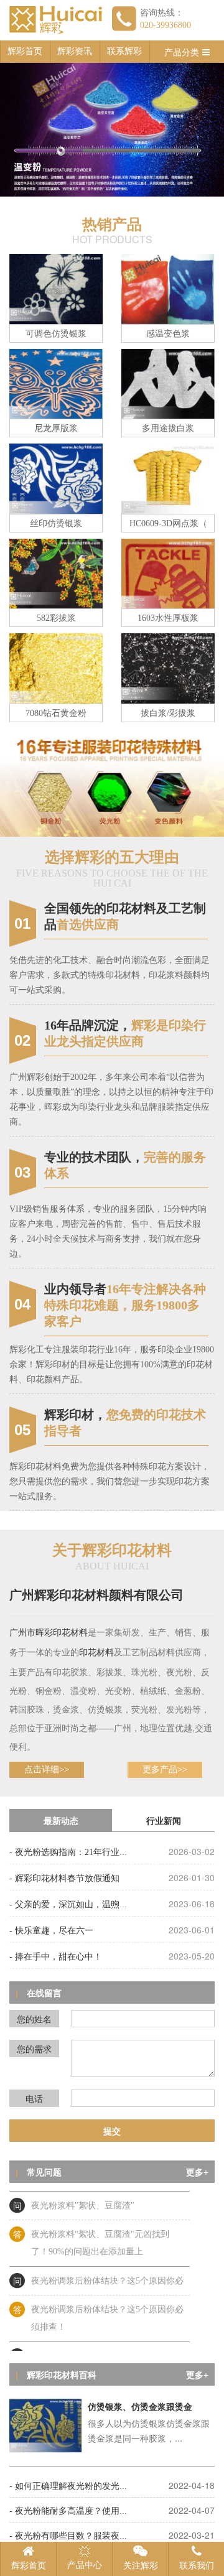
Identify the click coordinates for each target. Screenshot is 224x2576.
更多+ (197, 2173)
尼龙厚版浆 (56, 428)
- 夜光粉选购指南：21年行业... (68, 1852)
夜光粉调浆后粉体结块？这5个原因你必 (107, 2273)
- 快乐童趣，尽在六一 (51, 1931)
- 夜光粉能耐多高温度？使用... (68, 2511)
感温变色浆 (168, 334)
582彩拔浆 (56, 618)
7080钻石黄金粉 (56, 713)
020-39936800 (166, 25)
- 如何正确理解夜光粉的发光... (68, 2486)
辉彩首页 (25, 51)
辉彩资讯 (75, 51)
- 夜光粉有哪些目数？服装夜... (68, 2536)
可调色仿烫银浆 (56, 334)
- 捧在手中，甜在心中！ (56, 1957)
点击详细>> (47, 1769)
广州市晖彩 (31, 1633)
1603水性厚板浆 (168, 618)
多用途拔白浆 (168, 428)
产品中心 (85, 2565)
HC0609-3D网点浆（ (168, 523)
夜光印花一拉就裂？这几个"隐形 (94, 2348)
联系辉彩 (124, 51)
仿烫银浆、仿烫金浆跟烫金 (140, 2407)
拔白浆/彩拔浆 (168, 713)
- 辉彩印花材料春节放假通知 (64, 1878)
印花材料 (70, 1633)
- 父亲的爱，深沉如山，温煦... (68, 1904)
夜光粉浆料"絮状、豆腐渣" (83, 2197)
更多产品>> (165, 1769)
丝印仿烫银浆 (56, 523)
